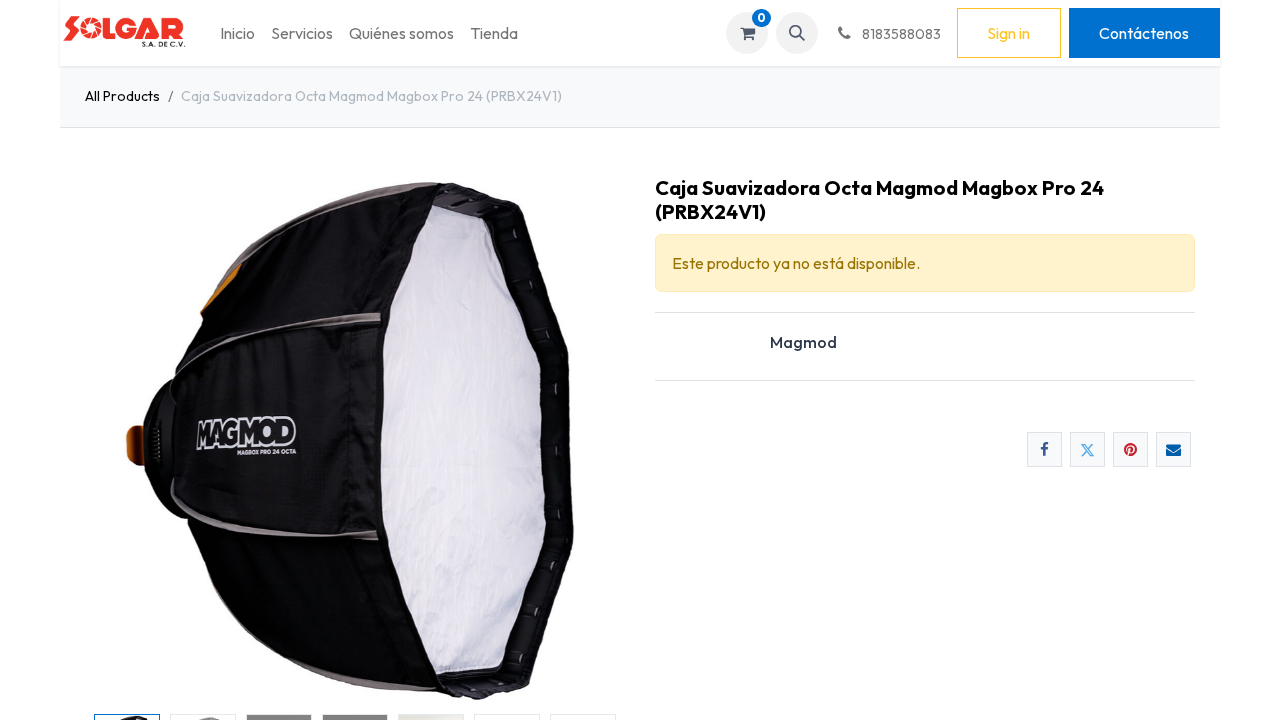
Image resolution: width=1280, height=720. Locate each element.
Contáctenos (1144, 33)
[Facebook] (1044, 449)
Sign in (1008, 33)
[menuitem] (237, 33)
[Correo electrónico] (1173, 449)
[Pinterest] (1130, 449)
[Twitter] (1087, 449)
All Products (122, 96)
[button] (797, 33)
